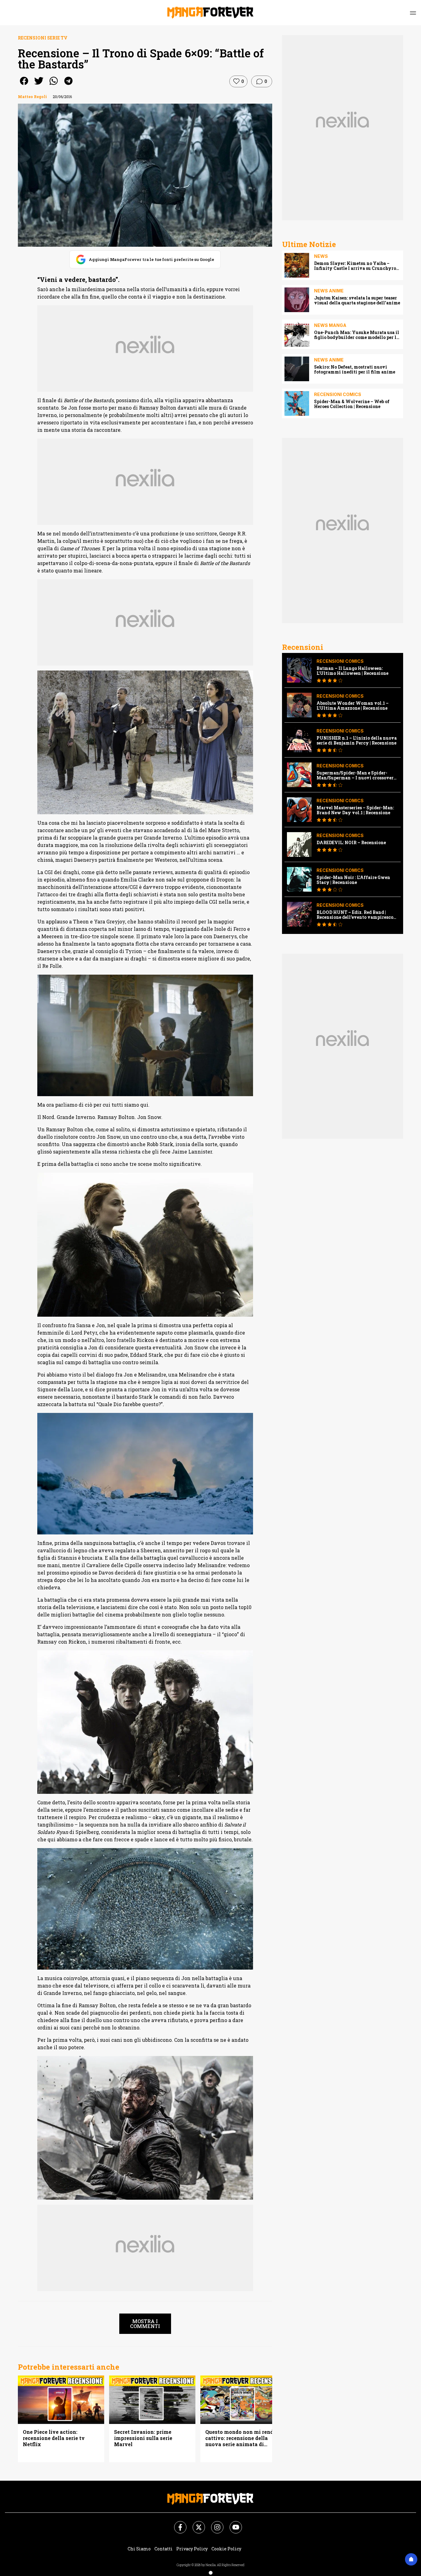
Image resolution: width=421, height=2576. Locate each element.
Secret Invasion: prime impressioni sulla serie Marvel (143, 2438)
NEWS (321, 256)
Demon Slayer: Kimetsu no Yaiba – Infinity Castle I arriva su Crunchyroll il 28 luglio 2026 (357, 266)
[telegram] (68, 85)
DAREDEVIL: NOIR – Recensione (351, 843)
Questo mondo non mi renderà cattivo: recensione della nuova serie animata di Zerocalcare (243, 2438)
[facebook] (24, 85)
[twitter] (39, 85)
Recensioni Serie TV (43, 38)
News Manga (330, 325)
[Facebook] (177, 2524)
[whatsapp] (54, 85)
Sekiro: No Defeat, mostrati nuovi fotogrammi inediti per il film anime (355, 369)
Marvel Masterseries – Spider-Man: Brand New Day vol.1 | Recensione (355, 810)
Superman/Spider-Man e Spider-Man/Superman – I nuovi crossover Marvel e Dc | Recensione (355, 775)
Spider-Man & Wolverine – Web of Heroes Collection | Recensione (352, 404)
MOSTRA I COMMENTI (145, 2324)
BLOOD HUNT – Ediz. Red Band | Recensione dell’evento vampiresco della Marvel (355, 915)
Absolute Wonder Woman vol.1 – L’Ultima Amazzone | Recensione (353, 706)
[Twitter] (195, 2524)
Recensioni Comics (338, 394)
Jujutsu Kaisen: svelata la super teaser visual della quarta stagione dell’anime (357, 300)
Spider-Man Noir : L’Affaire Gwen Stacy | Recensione (353, 880)
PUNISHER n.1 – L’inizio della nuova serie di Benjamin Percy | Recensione (357, 741)
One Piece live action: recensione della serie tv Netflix (54, 2438)
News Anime (329, 291)
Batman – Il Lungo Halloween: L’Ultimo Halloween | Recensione (352, 671)
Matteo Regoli (32, 97)
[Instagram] (214, 2524)
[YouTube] (232, 2524)
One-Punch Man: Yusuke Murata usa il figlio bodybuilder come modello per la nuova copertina (357, 335)
